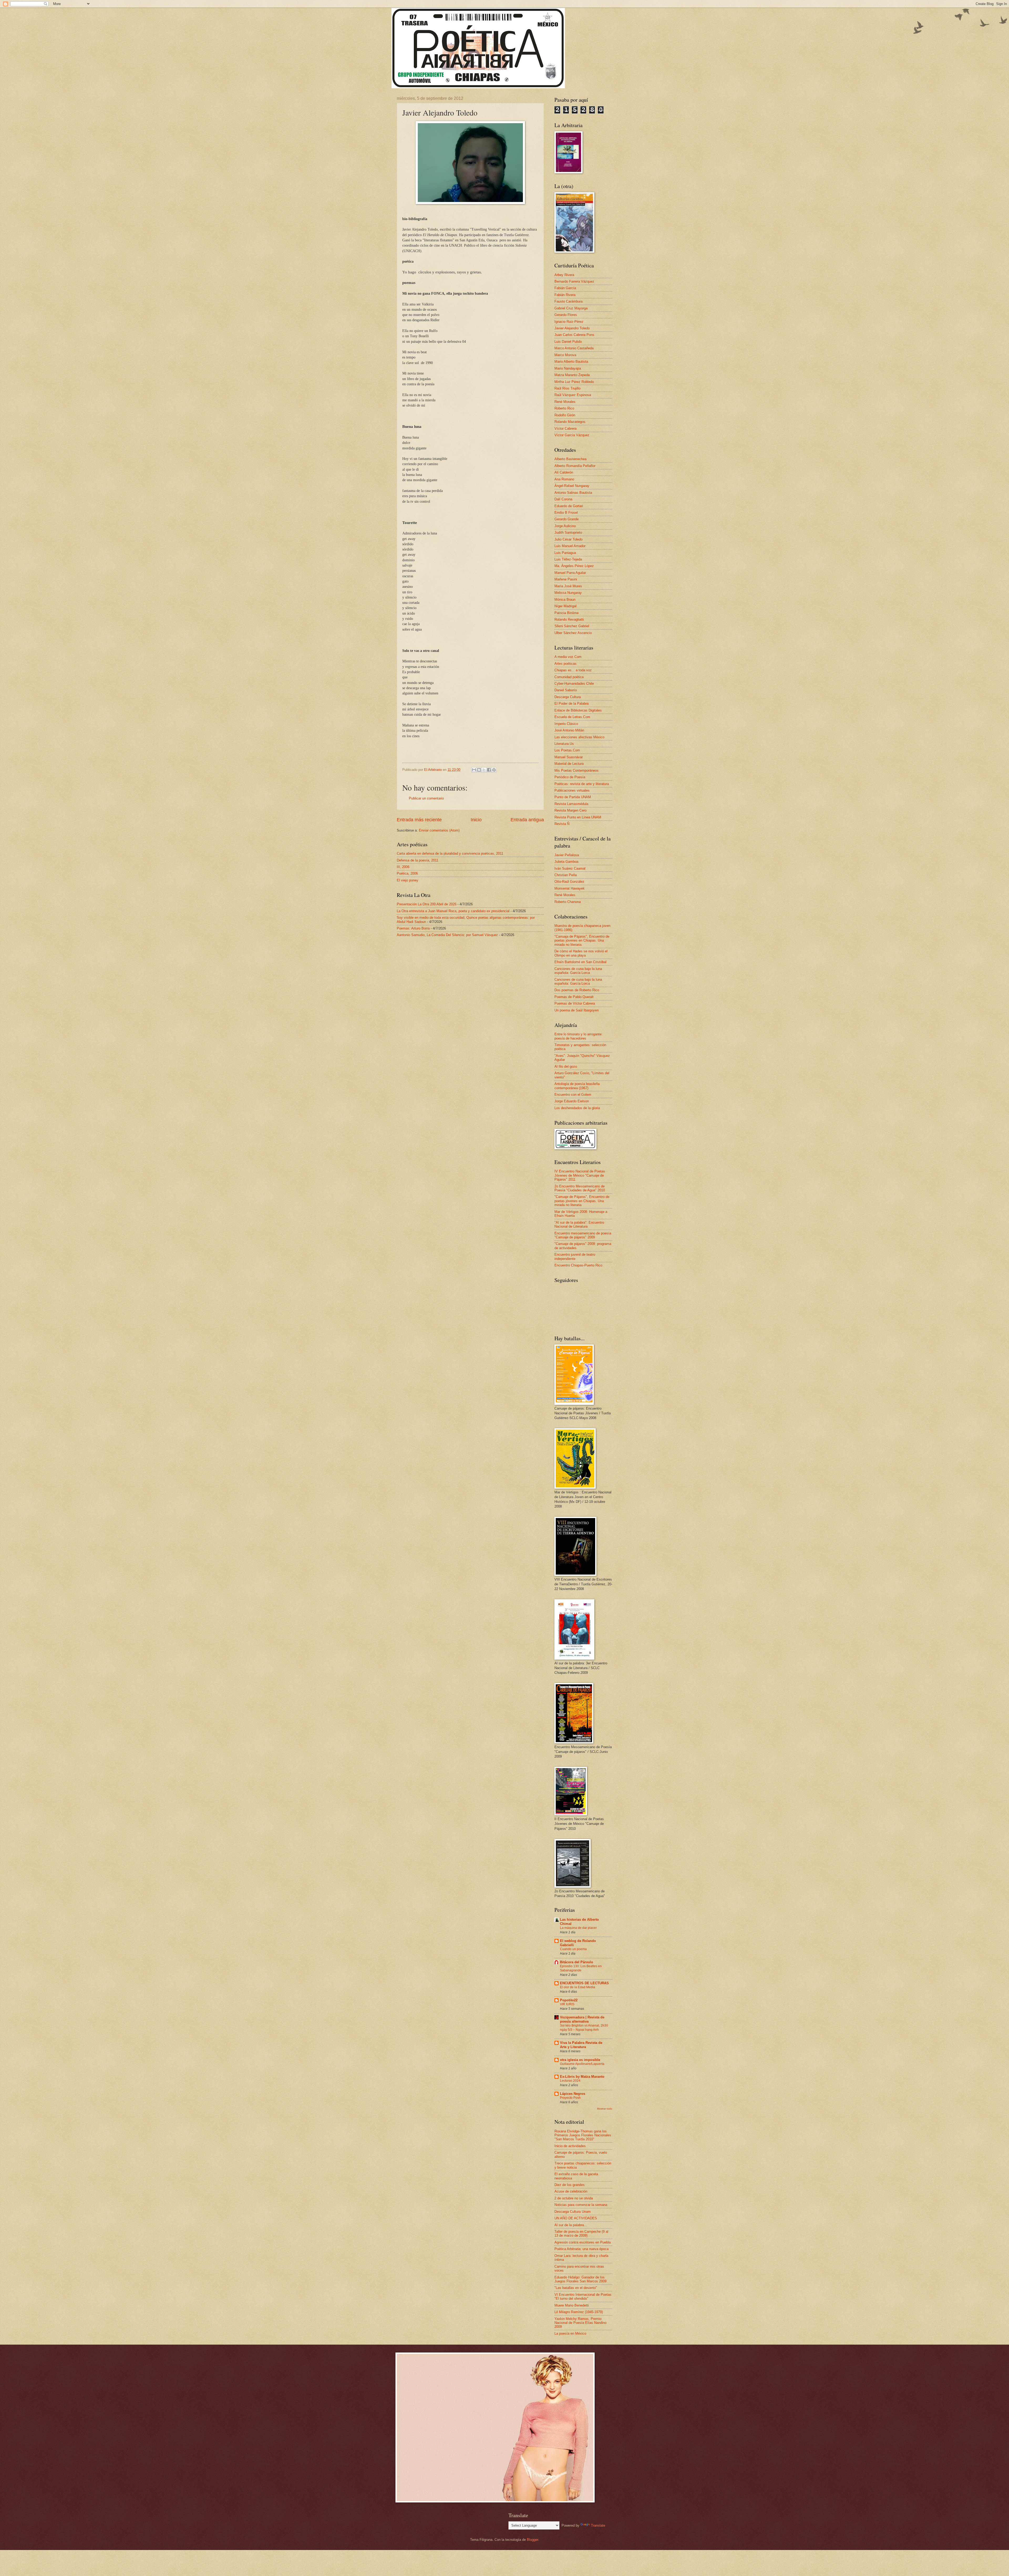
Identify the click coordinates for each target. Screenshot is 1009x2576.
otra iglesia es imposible (580, 2060)
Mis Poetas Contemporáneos (576, 770)
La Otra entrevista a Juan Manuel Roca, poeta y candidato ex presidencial (453, 911)
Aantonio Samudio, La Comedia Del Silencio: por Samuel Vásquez (447, 935)
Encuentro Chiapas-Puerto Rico (578, 1265)
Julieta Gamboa (566, 862)
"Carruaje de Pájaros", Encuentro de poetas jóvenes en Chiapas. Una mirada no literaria (582, 1201)
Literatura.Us (564, 744)
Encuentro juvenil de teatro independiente (575, 1256)
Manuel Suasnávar (569, 757)
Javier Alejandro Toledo (572, 328)
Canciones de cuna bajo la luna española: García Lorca (578, 971)
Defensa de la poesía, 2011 (418, 860)
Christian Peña (566, 875)
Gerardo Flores (566, 315)
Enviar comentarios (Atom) (439, 830)
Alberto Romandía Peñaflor (575, 466)
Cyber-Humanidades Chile (574, 684)
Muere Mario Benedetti (572, 2305)
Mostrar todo (605, 2109)
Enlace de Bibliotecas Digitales (578, 710)
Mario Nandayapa (568, 368)
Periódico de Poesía (570, 777)
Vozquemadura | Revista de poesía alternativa (582, 2019)
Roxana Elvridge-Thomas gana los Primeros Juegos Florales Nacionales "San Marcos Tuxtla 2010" (583, 2135)
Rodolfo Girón (565, 415)
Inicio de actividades (570, 2146)
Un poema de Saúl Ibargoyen (576, 1010)
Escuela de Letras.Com (572, 717)
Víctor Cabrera (565, 429)
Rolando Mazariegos (570, 422)
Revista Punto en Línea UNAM (578, 817)
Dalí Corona (563, 499)
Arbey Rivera (564, 275)
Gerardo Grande (567, 519)
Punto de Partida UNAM (573, 797)
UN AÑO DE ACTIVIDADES (576, 2218)
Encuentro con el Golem (573, 1095)
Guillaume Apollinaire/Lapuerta (582, 2064)
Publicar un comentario (426, 798)
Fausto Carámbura (568, 301)
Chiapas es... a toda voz (573, 670)
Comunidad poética (569, 677)
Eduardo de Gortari (569, 506)
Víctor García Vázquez (572, 435)
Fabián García (565, 288)
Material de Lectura (569, 764)
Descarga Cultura (568, 697)
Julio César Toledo (568, 539)
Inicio (476, 820)
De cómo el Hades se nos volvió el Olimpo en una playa (581, 953)
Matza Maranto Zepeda (572, 375)
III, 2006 (403, 867)
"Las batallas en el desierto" (576, 2288)
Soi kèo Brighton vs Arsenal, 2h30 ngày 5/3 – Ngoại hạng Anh (584, 2028)
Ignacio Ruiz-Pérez (569, 322)
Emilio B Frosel (566, 513)
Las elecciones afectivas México (579, 737)
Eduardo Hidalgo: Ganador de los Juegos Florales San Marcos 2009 (580, 2279)
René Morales (565, 402)
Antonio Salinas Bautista (573, 493)
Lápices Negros (573, 2094)
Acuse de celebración (571, 2191)
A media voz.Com (568, 657)
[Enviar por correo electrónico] (474, 770)
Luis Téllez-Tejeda (568, 559)
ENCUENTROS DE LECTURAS (584, 1983)
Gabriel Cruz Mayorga (571, 308)
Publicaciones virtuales (572, 790)
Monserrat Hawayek (570, 888)
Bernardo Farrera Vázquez (574, 281)
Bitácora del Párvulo (576, 1962)
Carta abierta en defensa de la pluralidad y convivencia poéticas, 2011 (450, 853)
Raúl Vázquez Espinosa (573, 395)
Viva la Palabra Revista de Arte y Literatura (581, 2045)
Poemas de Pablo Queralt (574, 997)
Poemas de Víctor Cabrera (575, 1003)
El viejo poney (408, 880)
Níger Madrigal (565, 606)
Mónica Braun (565, 599)
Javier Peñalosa (567, 855)
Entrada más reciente (419, 820)
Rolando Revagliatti (569, 619)
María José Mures (568, 586)
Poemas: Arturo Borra (413, 928)
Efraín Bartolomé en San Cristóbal (580, 962)
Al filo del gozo (566, 1066)
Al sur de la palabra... (571, 2225)
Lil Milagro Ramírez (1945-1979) (579, 2312)
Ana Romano (564, 479)
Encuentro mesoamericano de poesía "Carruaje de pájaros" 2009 (583, 1235)
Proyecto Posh (570, 2098)
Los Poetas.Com (567, 750)
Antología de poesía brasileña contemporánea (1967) (577, 1086)
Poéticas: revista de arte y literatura (582, 784)
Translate (598, 2525)
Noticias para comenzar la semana (581, 2205)
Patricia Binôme (567, 613)
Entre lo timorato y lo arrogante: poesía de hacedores (578, 1036)
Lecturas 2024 (570, 2081)
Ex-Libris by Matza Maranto (582, 2077)
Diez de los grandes (570, 2185)
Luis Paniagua (565, 553)
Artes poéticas (565, 664)
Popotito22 (569, 2000)
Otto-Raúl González (569, 882)
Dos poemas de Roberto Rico (577, 990)
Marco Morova (565, 355)
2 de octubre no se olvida (574, 2198)
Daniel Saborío (566, 690)
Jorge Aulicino (565, 526)
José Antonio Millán (569, 730)
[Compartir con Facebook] (489, 770)
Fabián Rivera (565, 295)
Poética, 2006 (407, 873)
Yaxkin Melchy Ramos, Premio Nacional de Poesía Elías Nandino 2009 (580, 2323)
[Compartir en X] (484, 770)
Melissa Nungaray (568, 593)
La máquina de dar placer (578, 1928)
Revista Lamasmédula (571, 804)
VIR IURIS (567, 2004)
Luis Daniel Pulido (568, 342)
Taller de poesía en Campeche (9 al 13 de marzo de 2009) (581, 2234)
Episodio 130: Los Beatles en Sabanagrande (581, 1968)
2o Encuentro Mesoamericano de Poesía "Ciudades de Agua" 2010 (580, 1188)
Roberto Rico (564, 408)
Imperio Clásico (566, 724)
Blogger (532, 2540)
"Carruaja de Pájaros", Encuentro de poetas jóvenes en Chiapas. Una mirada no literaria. (582, 941)
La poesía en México (570, 2333)
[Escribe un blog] (479, 770)
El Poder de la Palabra (572, 703)
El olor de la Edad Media (578, 1987)
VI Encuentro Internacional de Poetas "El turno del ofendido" (583, 2297)
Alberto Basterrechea (570, 459)
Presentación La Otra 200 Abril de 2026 (427, 904)
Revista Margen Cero (570, 810)
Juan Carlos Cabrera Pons (574, 335)
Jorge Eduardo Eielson (572, 1101)
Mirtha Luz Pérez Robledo (574, 382)
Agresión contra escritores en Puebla (583, 2242)
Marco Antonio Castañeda (574, 348)
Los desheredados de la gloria (577, 1108)
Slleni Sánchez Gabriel (572, 626)
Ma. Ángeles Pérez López (574, 566)
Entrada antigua (527, 820)
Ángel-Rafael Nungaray (572, 486)
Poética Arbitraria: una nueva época (581, 2249)
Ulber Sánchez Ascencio (573, 633)
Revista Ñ (562, 824)
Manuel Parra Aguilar (570, 573)
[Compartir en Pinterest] (494, 770)
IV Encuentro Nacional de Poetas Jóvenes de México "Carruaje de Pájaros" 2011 (580, 1175)
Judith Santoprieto (568, 533)
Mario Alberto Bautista (571, 362)
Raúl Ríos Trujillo (567, 388)
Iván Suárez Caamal (570, 868)
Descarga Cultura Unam (573, 2212)
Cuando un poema (573, 1949)
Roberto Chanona (568, 902)
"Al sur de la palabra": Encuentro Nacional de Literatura (579, 1224)
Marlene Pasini (566, 579)
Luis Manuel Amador (570, 546)
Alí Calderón (564, 472)
